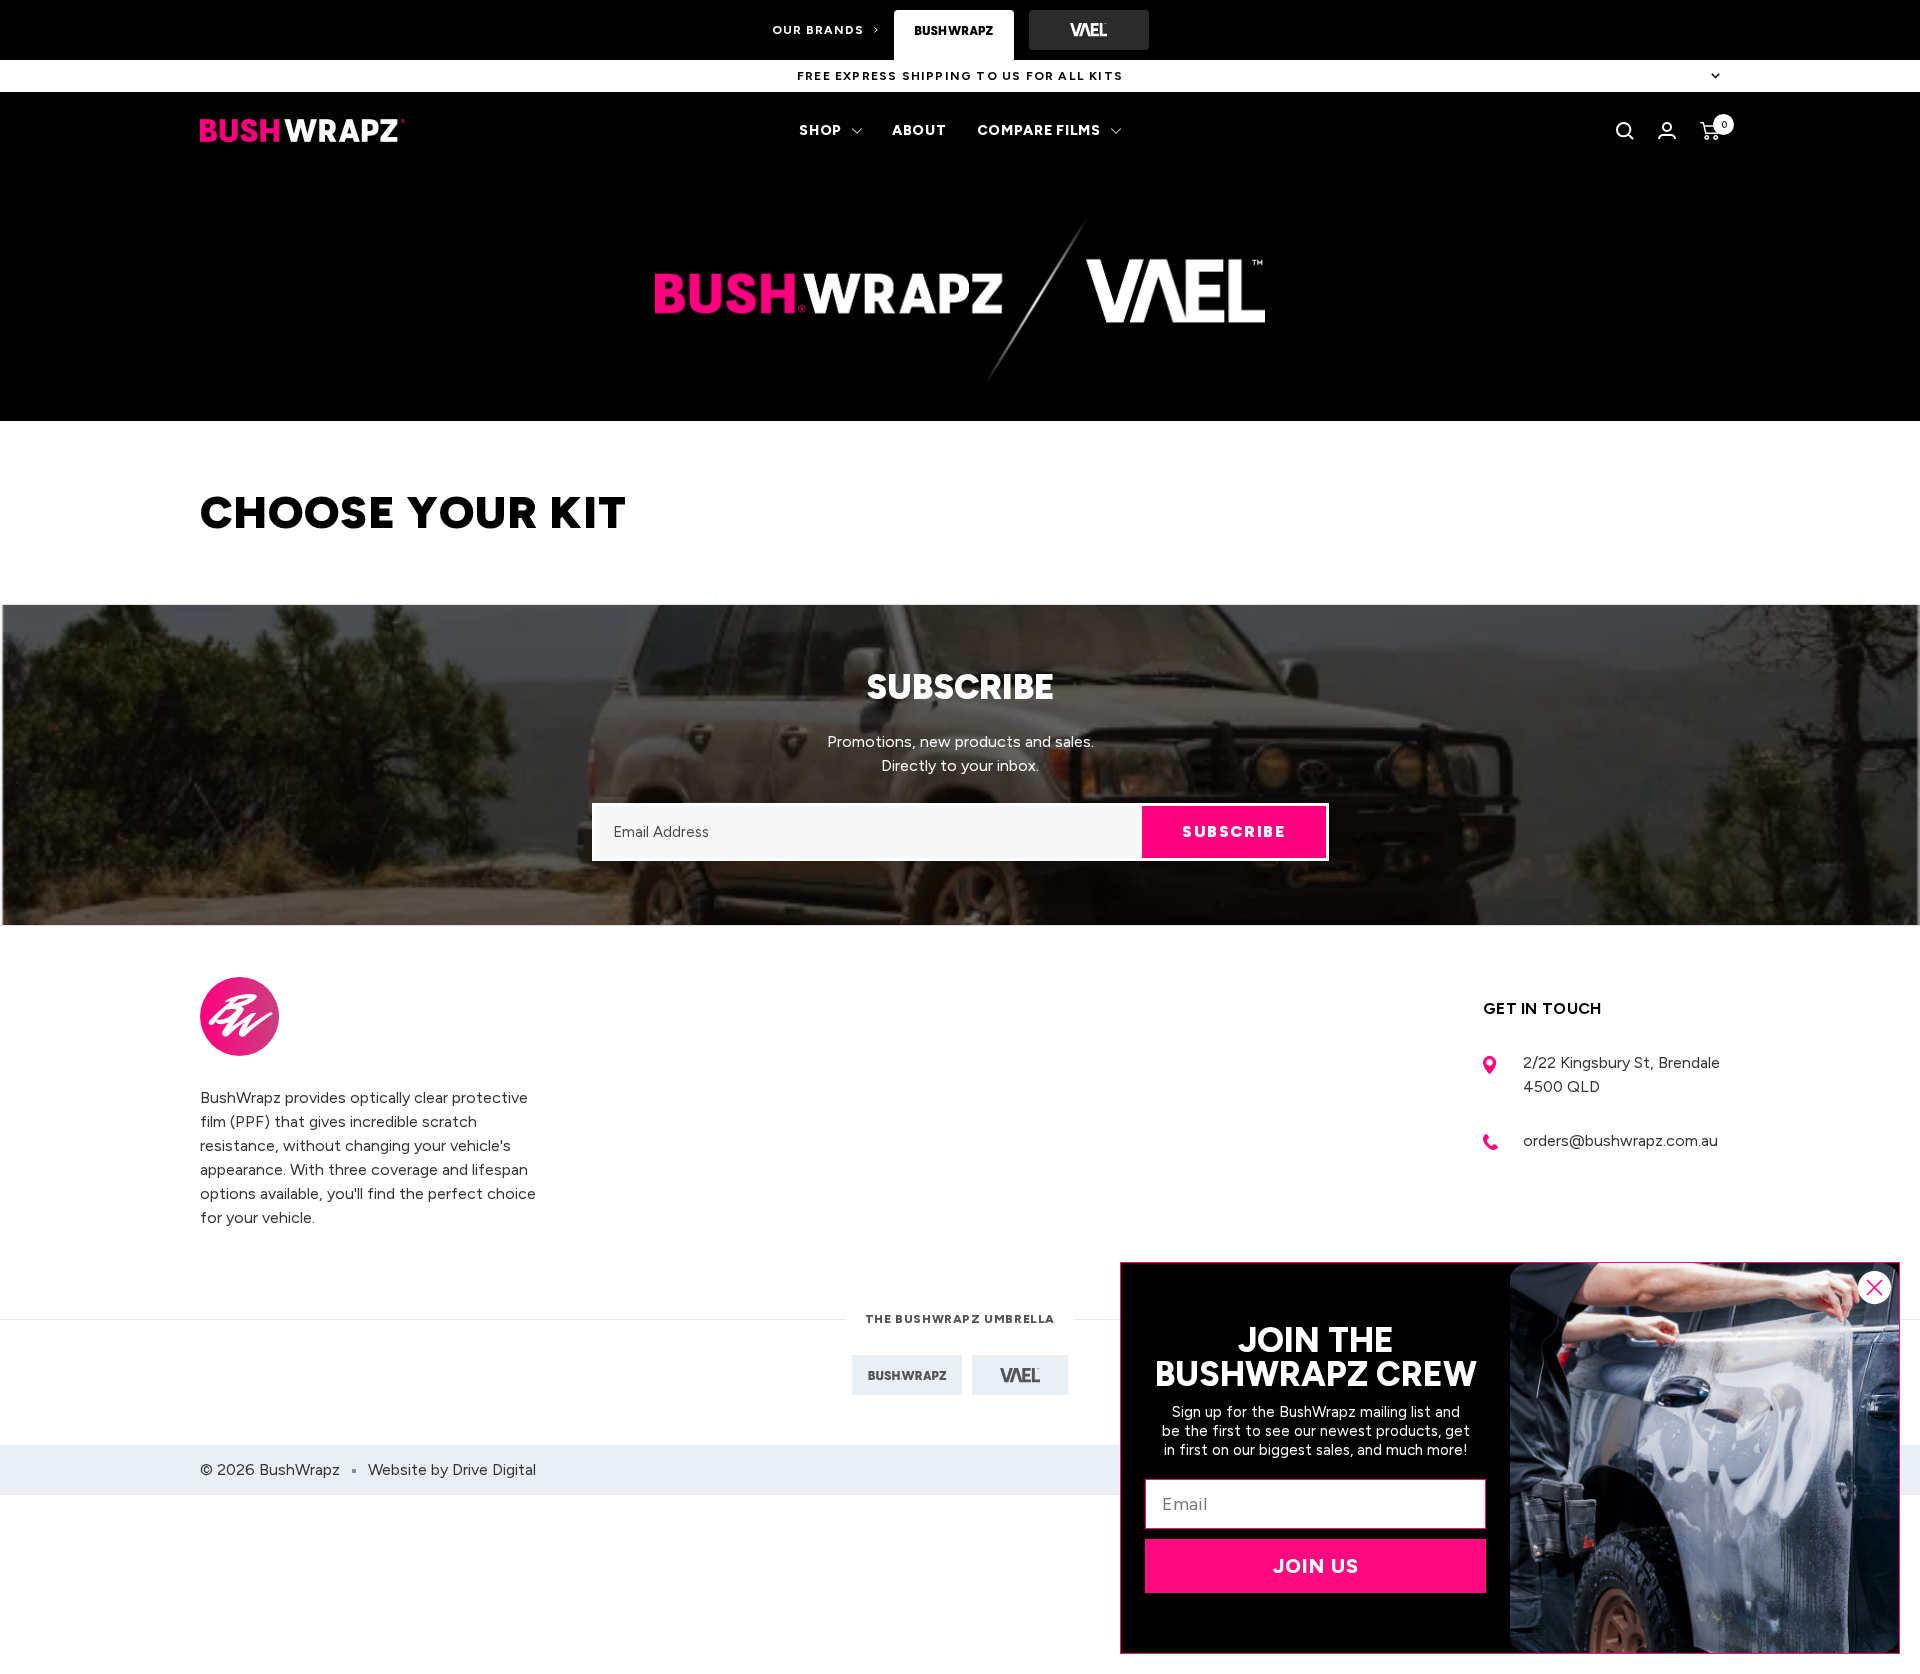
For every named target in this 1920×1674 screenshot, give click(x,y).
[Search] (1625, 131)
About (919, 130)
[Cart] (1710, 131)
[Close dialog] (1874, 1287)
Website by (452, 1469)
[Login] (1667, 130)
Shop (820, 130)
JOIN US (1316, 1566)
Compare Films (1039, 130)
